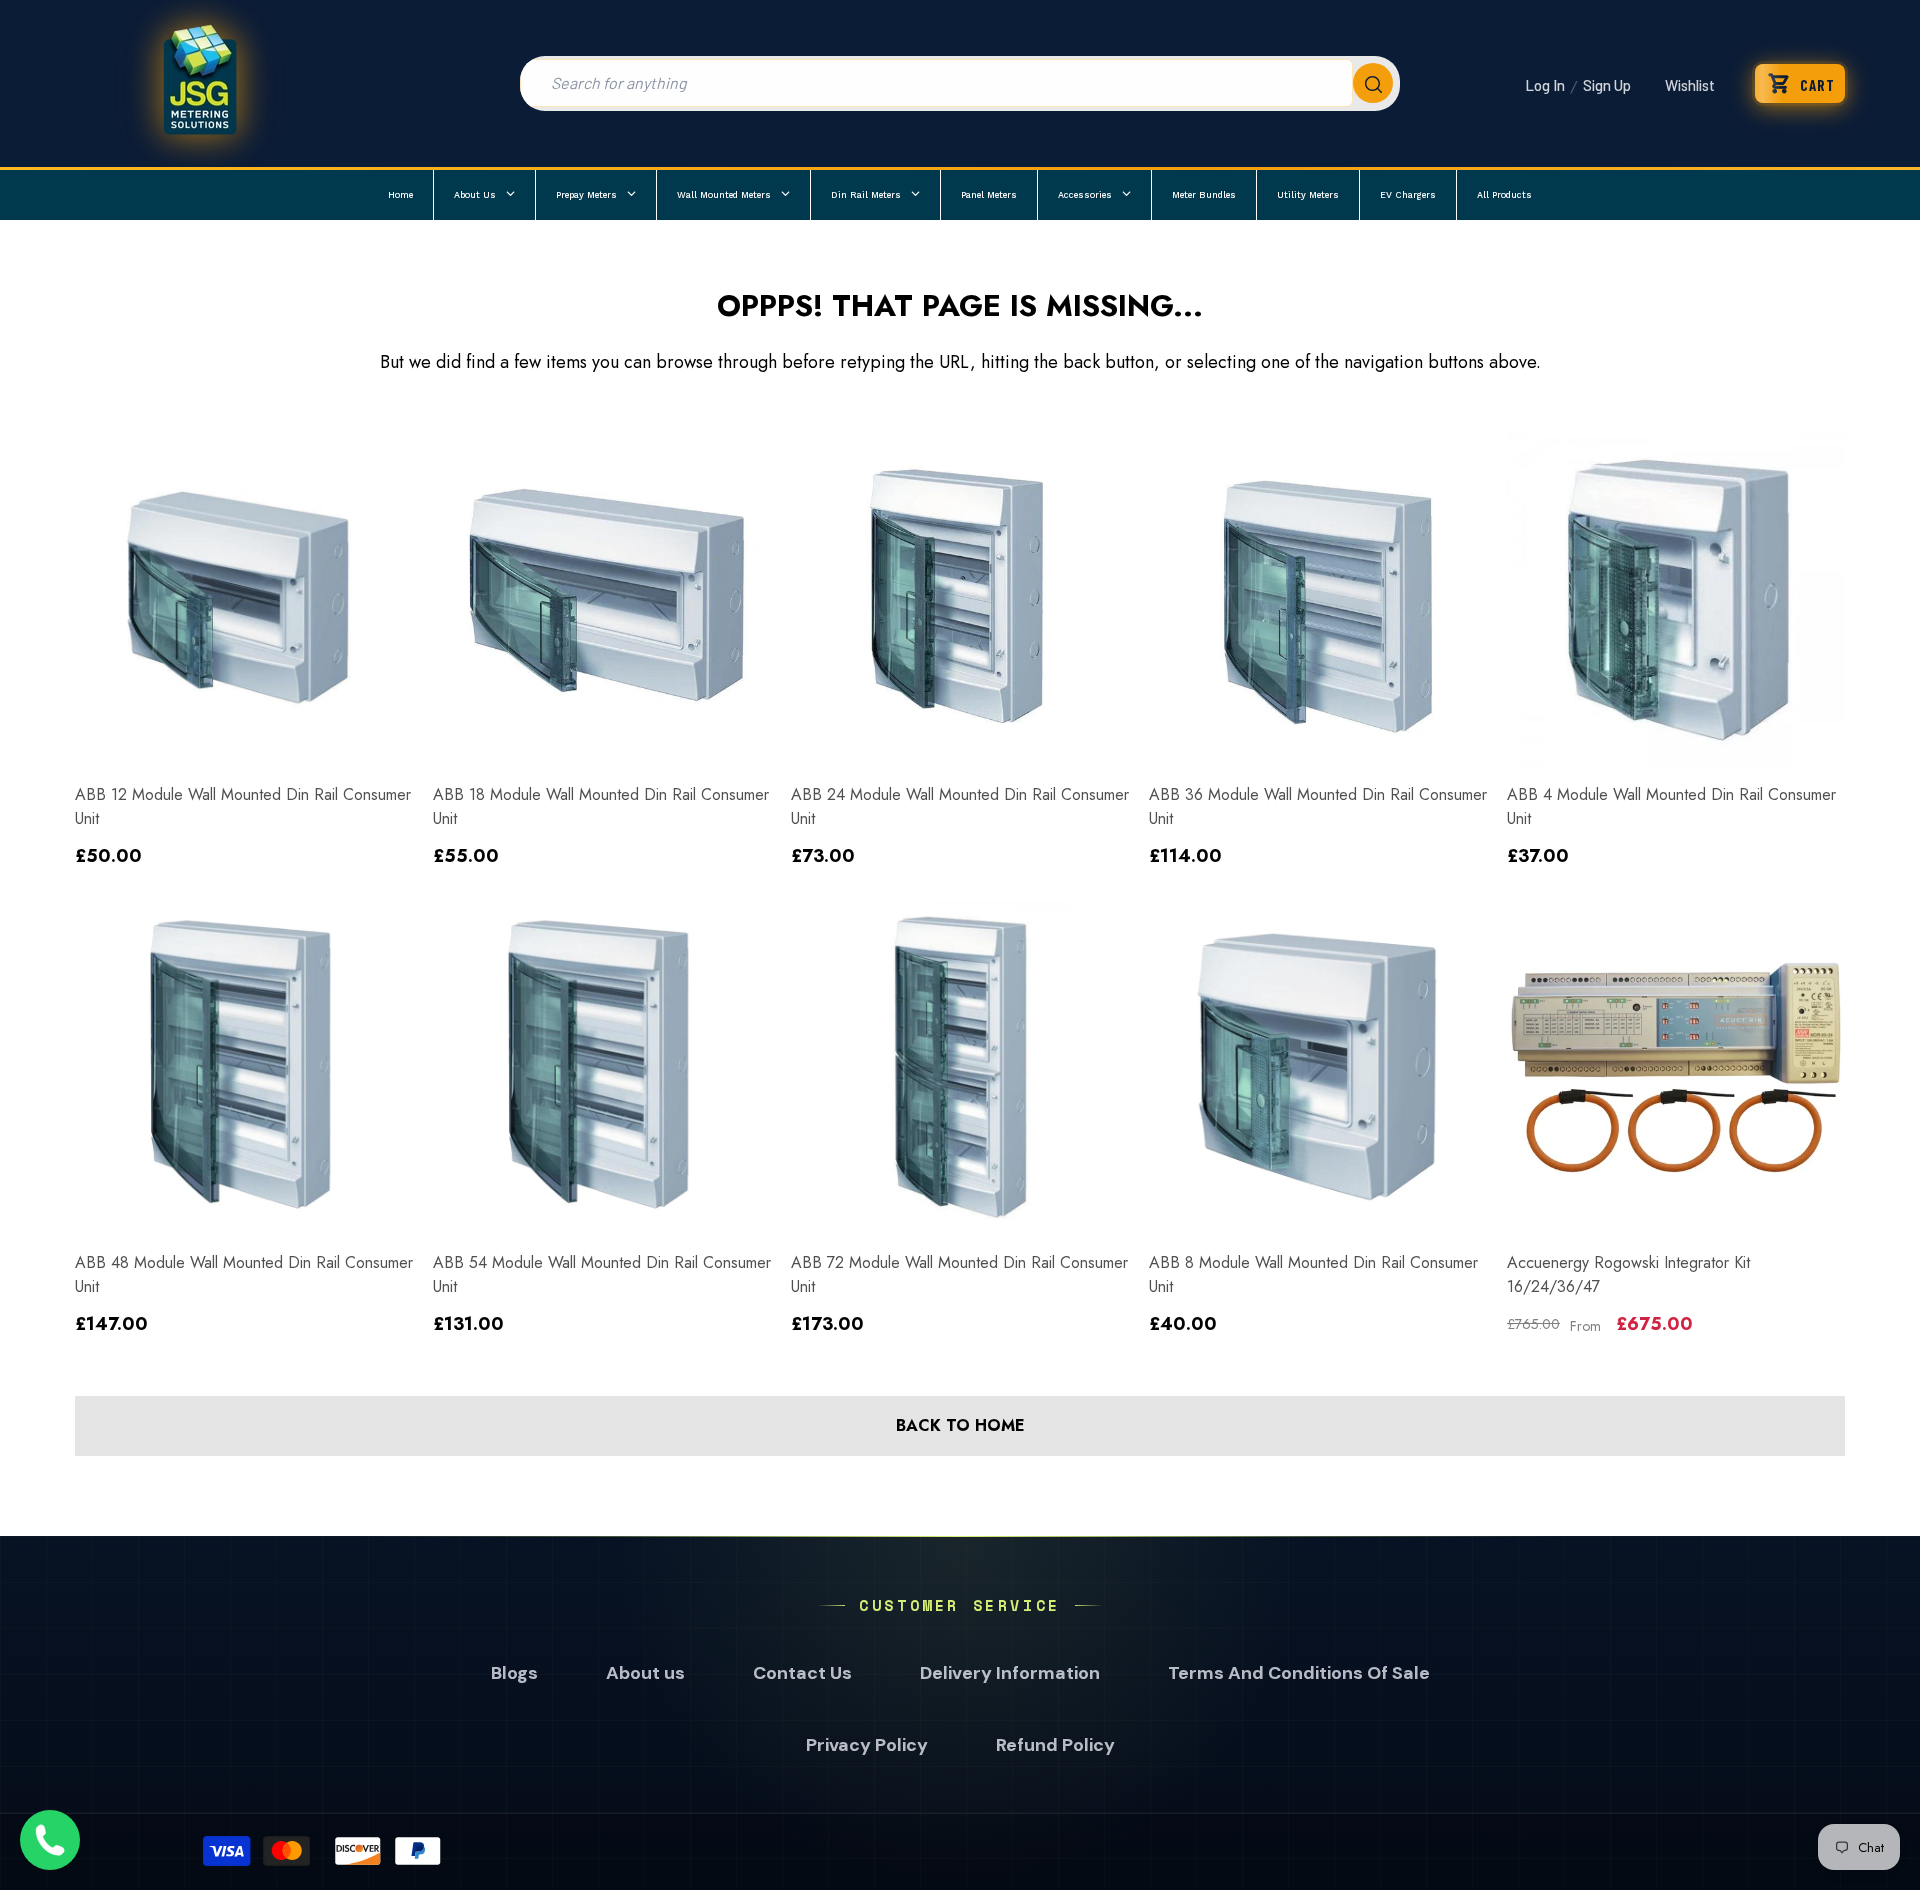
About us (645, 1673)
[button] (1800, 83)
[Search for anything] (960, 83)
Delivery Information (1010, 1673)
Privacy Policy (867, 1745)
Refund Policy (1055, 1745)
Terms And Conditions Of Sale (1299, 1673)
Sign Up (1607, 85)
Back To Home (960, 1425)
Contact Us (802, 1673)
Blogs (514, 1673)
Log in (1545, 85)
